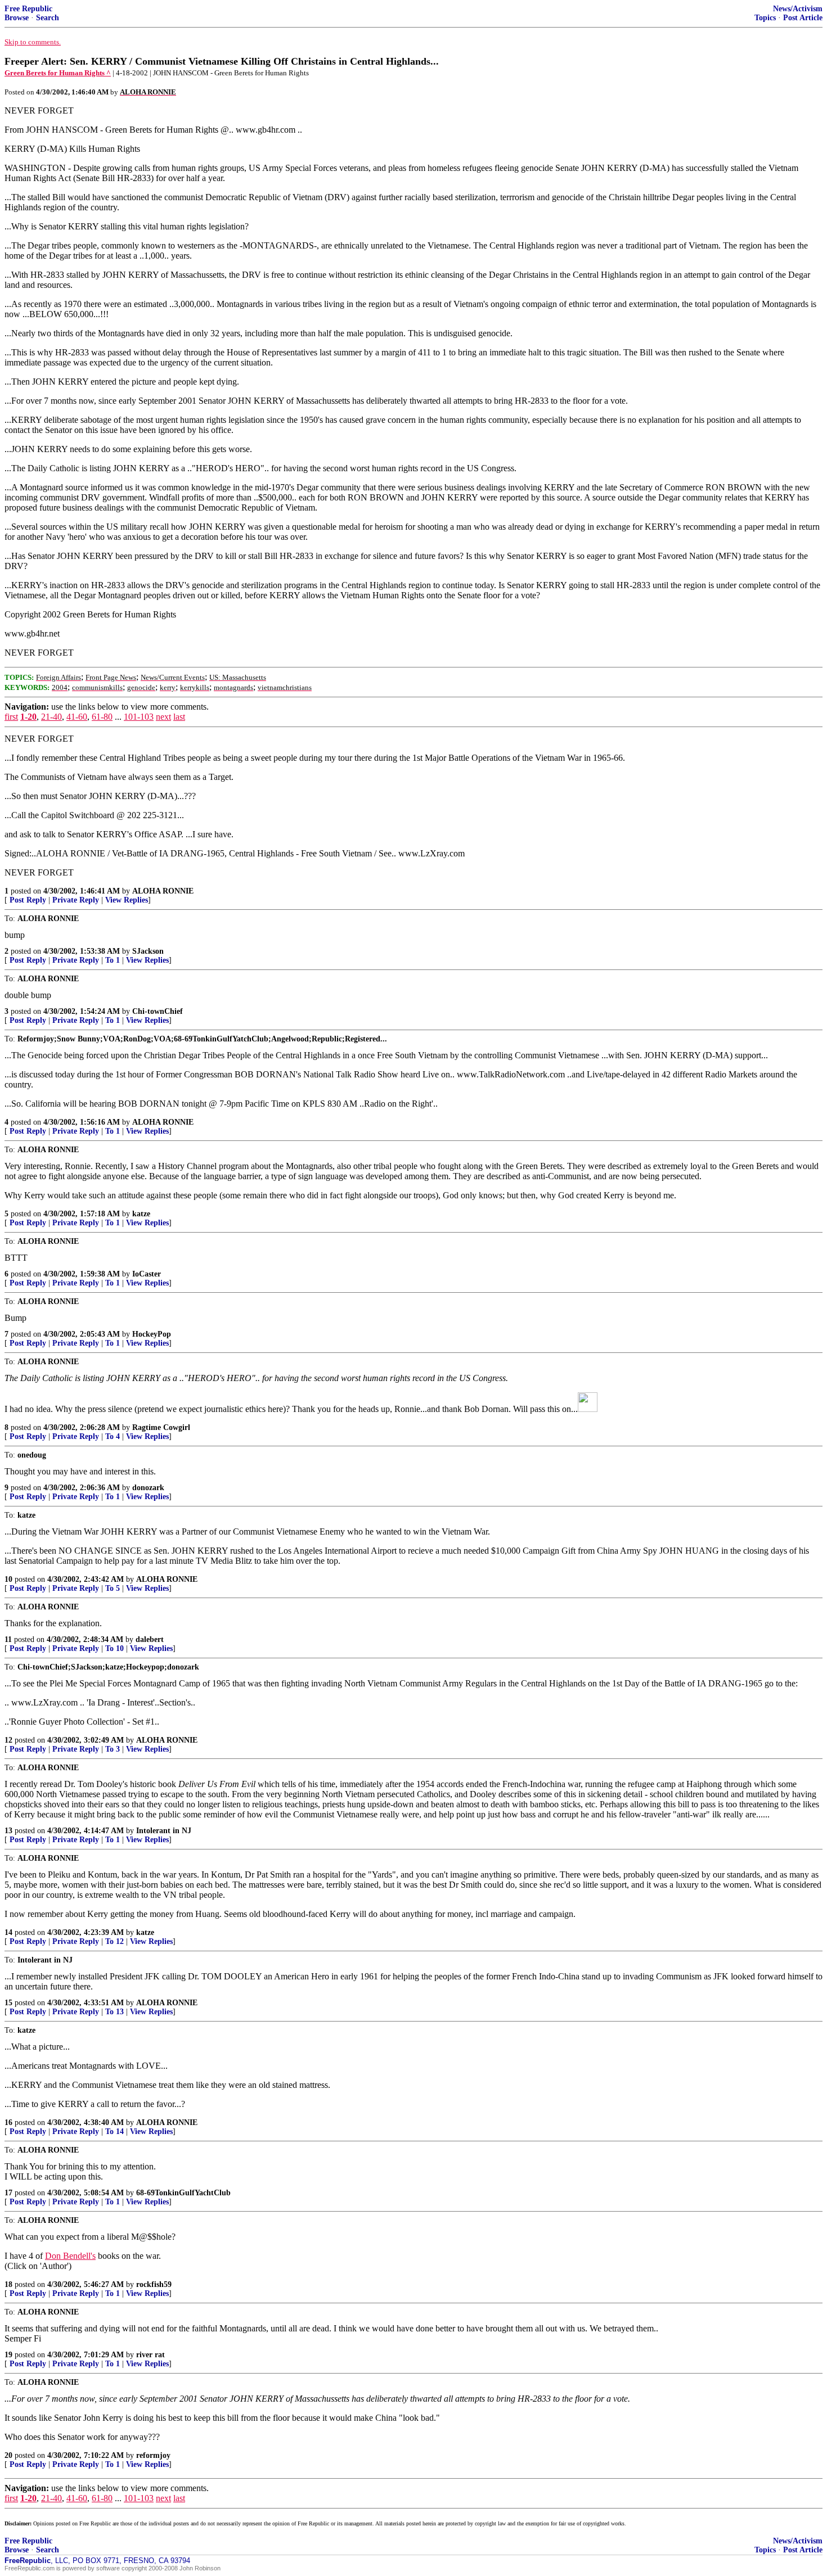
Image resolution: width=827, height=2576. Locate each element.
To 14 (114, 2131)
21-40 (51, 717)
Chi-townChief (158, 1011)
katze (141, 1214)
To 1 (113, 960)
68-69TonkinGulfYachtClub (183, 2193)
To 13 (114, 2012)
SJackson (148, 951)
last (179, 717)
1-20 (28, 717)
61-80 (102, 717)
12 (8, 1740)
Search (48, 18)
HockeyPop (152, 1334)
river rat (150, 2355)
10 (8, 1579)
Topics (765, 18)
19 (8, 2355)
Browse (17, 18)
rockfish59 (154, 2284)
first (11, 717)
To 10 (114, 1648)
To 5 (113, 1588)
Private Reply (76, 900)
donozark (148, 1488)
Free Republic (28, 9)
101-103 (139, 717)
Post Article (803, 18)
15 (8, 2003)
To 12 (114, 1941)
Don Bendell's (70, 2256)
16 (8, 2122)
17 (8, 2193)
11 (8, 1639)
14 (8, 1932)
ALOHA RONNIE (163, 891)
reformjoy (153, 2455)
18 (8, 2284)
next (163, 717)
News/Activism (798, 9)
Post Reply (28, 900)
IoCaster (147, 1274)
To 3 (113, 1749)
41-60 (77, 717)
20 (8, 2455)
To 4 (113, 1436)
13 (8, 1831)
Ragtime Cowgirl (161, 1427)
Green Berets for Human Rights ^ (58, 73)
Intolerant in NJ (164, 1831)
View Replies (127, 900)
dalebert (150, 1639)
